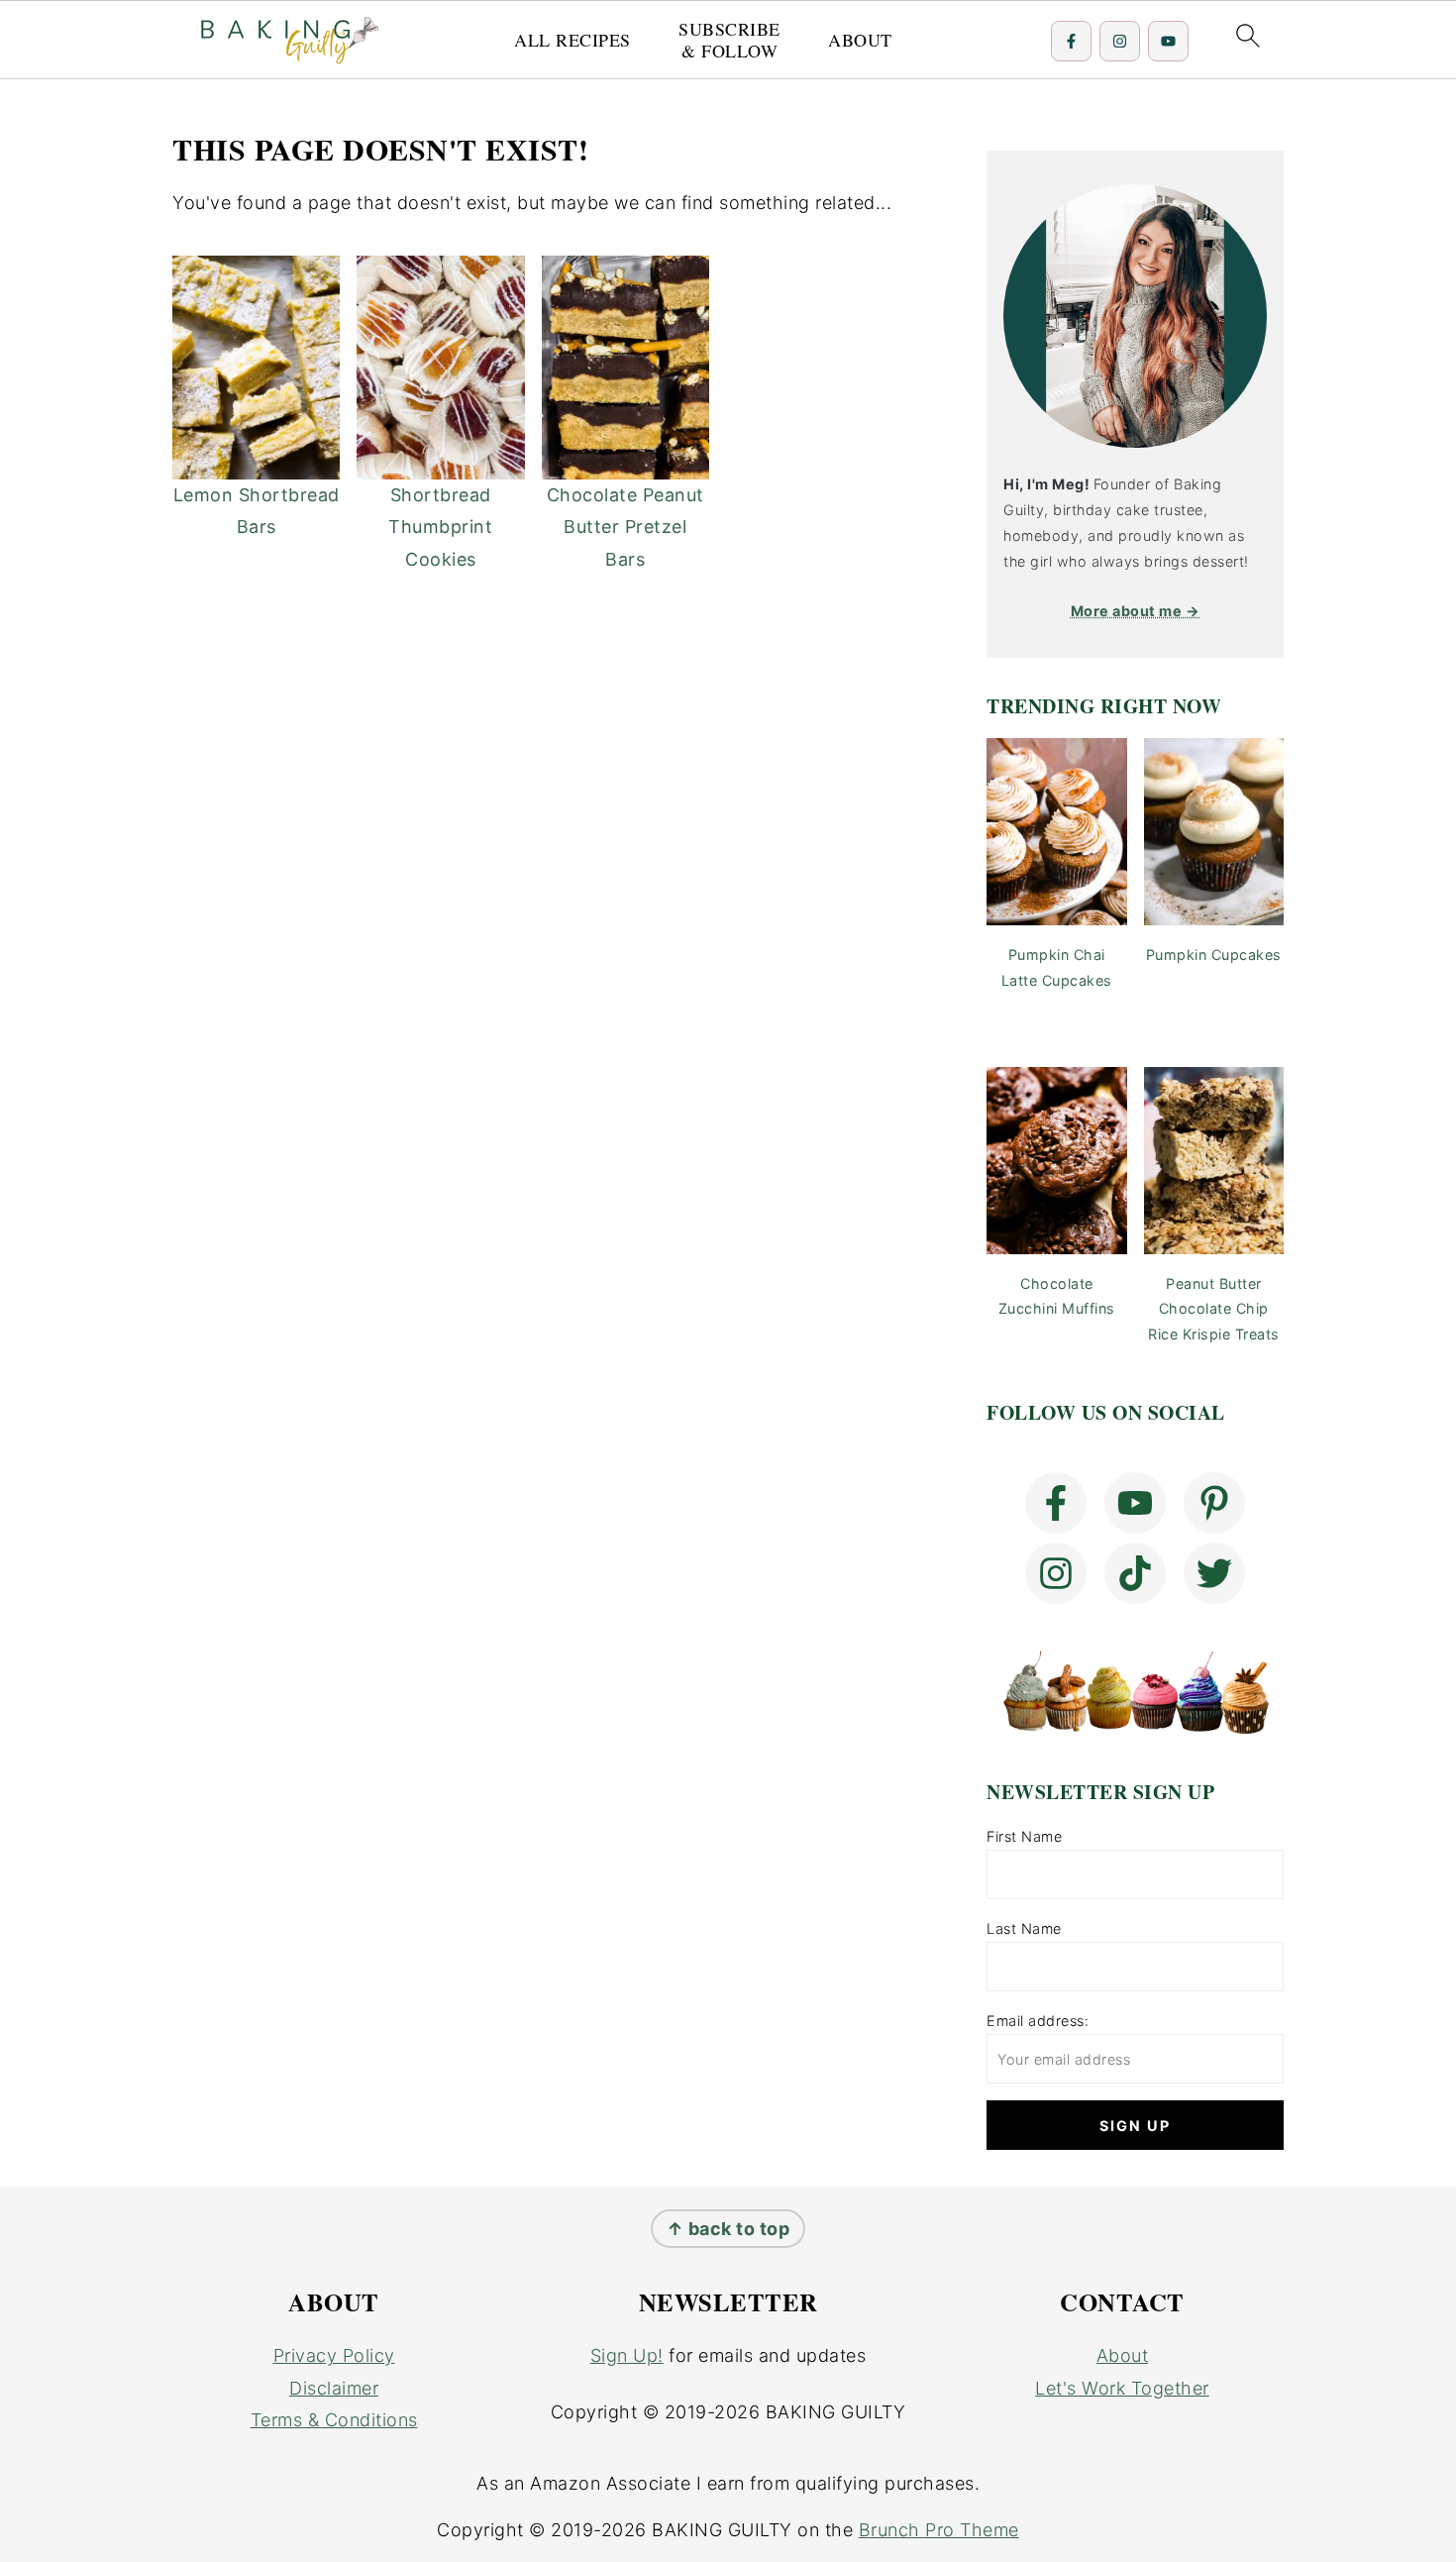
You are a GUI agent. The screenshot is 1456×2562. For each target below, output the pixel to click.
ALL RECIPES (572, 41)
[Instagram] (1120, 41)
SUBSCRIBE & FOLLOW (729, 40)
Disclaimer (334, 2388)
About (1123, 2355)
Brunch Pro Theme (939, 2530)
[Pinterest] (1214, 1503)
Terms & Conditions (334, 2420)
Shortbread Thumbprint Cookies (440, 527)
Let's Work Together (1122, 2388)
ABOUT (860, 41)
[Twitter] (1214, 1573)
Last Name (1024, 1928)
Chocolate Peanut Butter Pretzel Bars (625, 527)
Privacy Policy (334, 2355)
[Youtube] (1168, 41)
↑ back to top (728, 2229)
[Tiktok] (1135, 1573)
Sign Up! (627, 2355)
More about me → (1136, 611)
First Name (1024, 1836)
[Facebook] (1071, 41)
